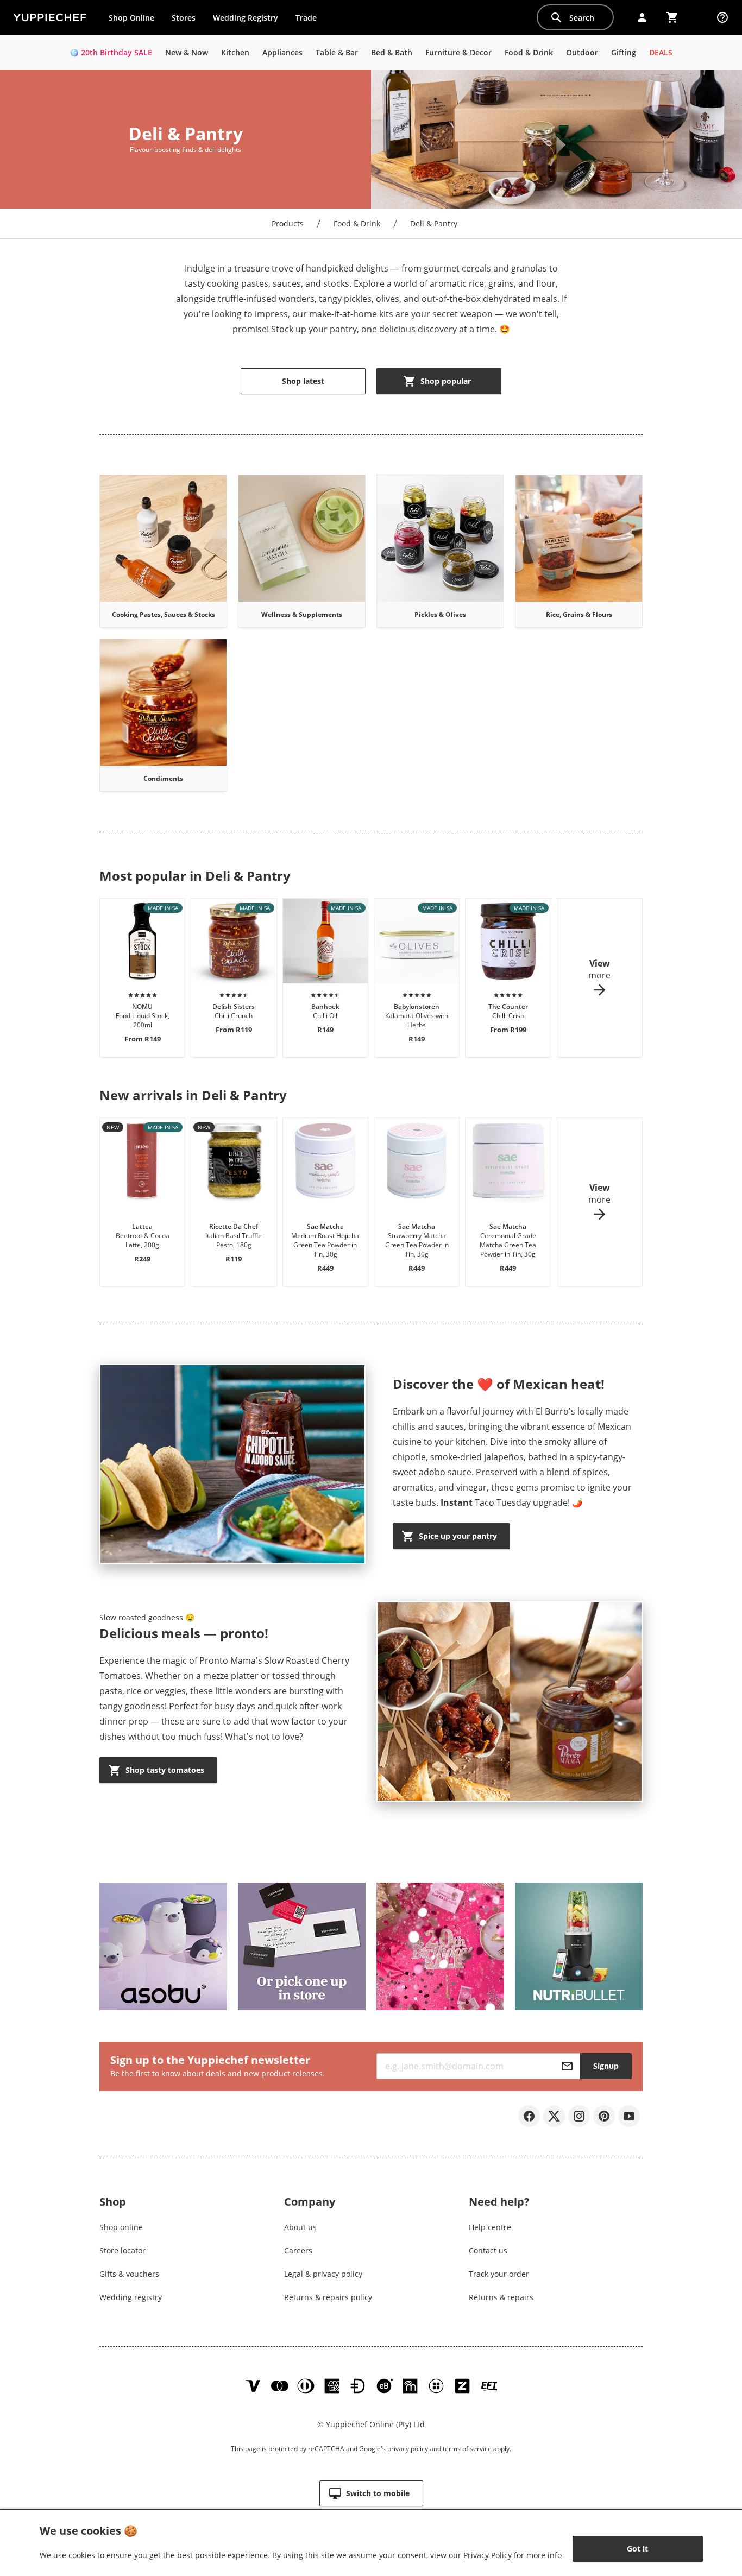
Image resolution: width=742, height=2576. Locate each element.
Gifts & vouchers (129, 2274)
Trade (310, 20)
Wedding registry (131, 2297)
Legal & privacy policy (323, 2274)
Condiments (163, 778)
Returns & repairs (501, 2297)
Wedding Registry (246, 18)
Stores (184, 18)
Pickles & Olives (440, 614)
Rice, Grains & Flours (579, 614)
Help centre (490, 2227)
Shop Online (131, 18)
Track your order (499, 2274)
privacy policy (408, 2449)
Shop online (121, 2227)
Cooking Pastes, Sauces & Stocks (164, 614)
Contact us (488, 2250)
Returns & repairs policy (328, 2297)
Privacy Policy (488, 2555)
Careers (298, 2250)
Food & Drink (357, 223)
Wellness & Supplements (302, 614)
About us (300, 2227)
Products (288, 223)
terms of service (467, 2449)
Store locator (122, 2250)
